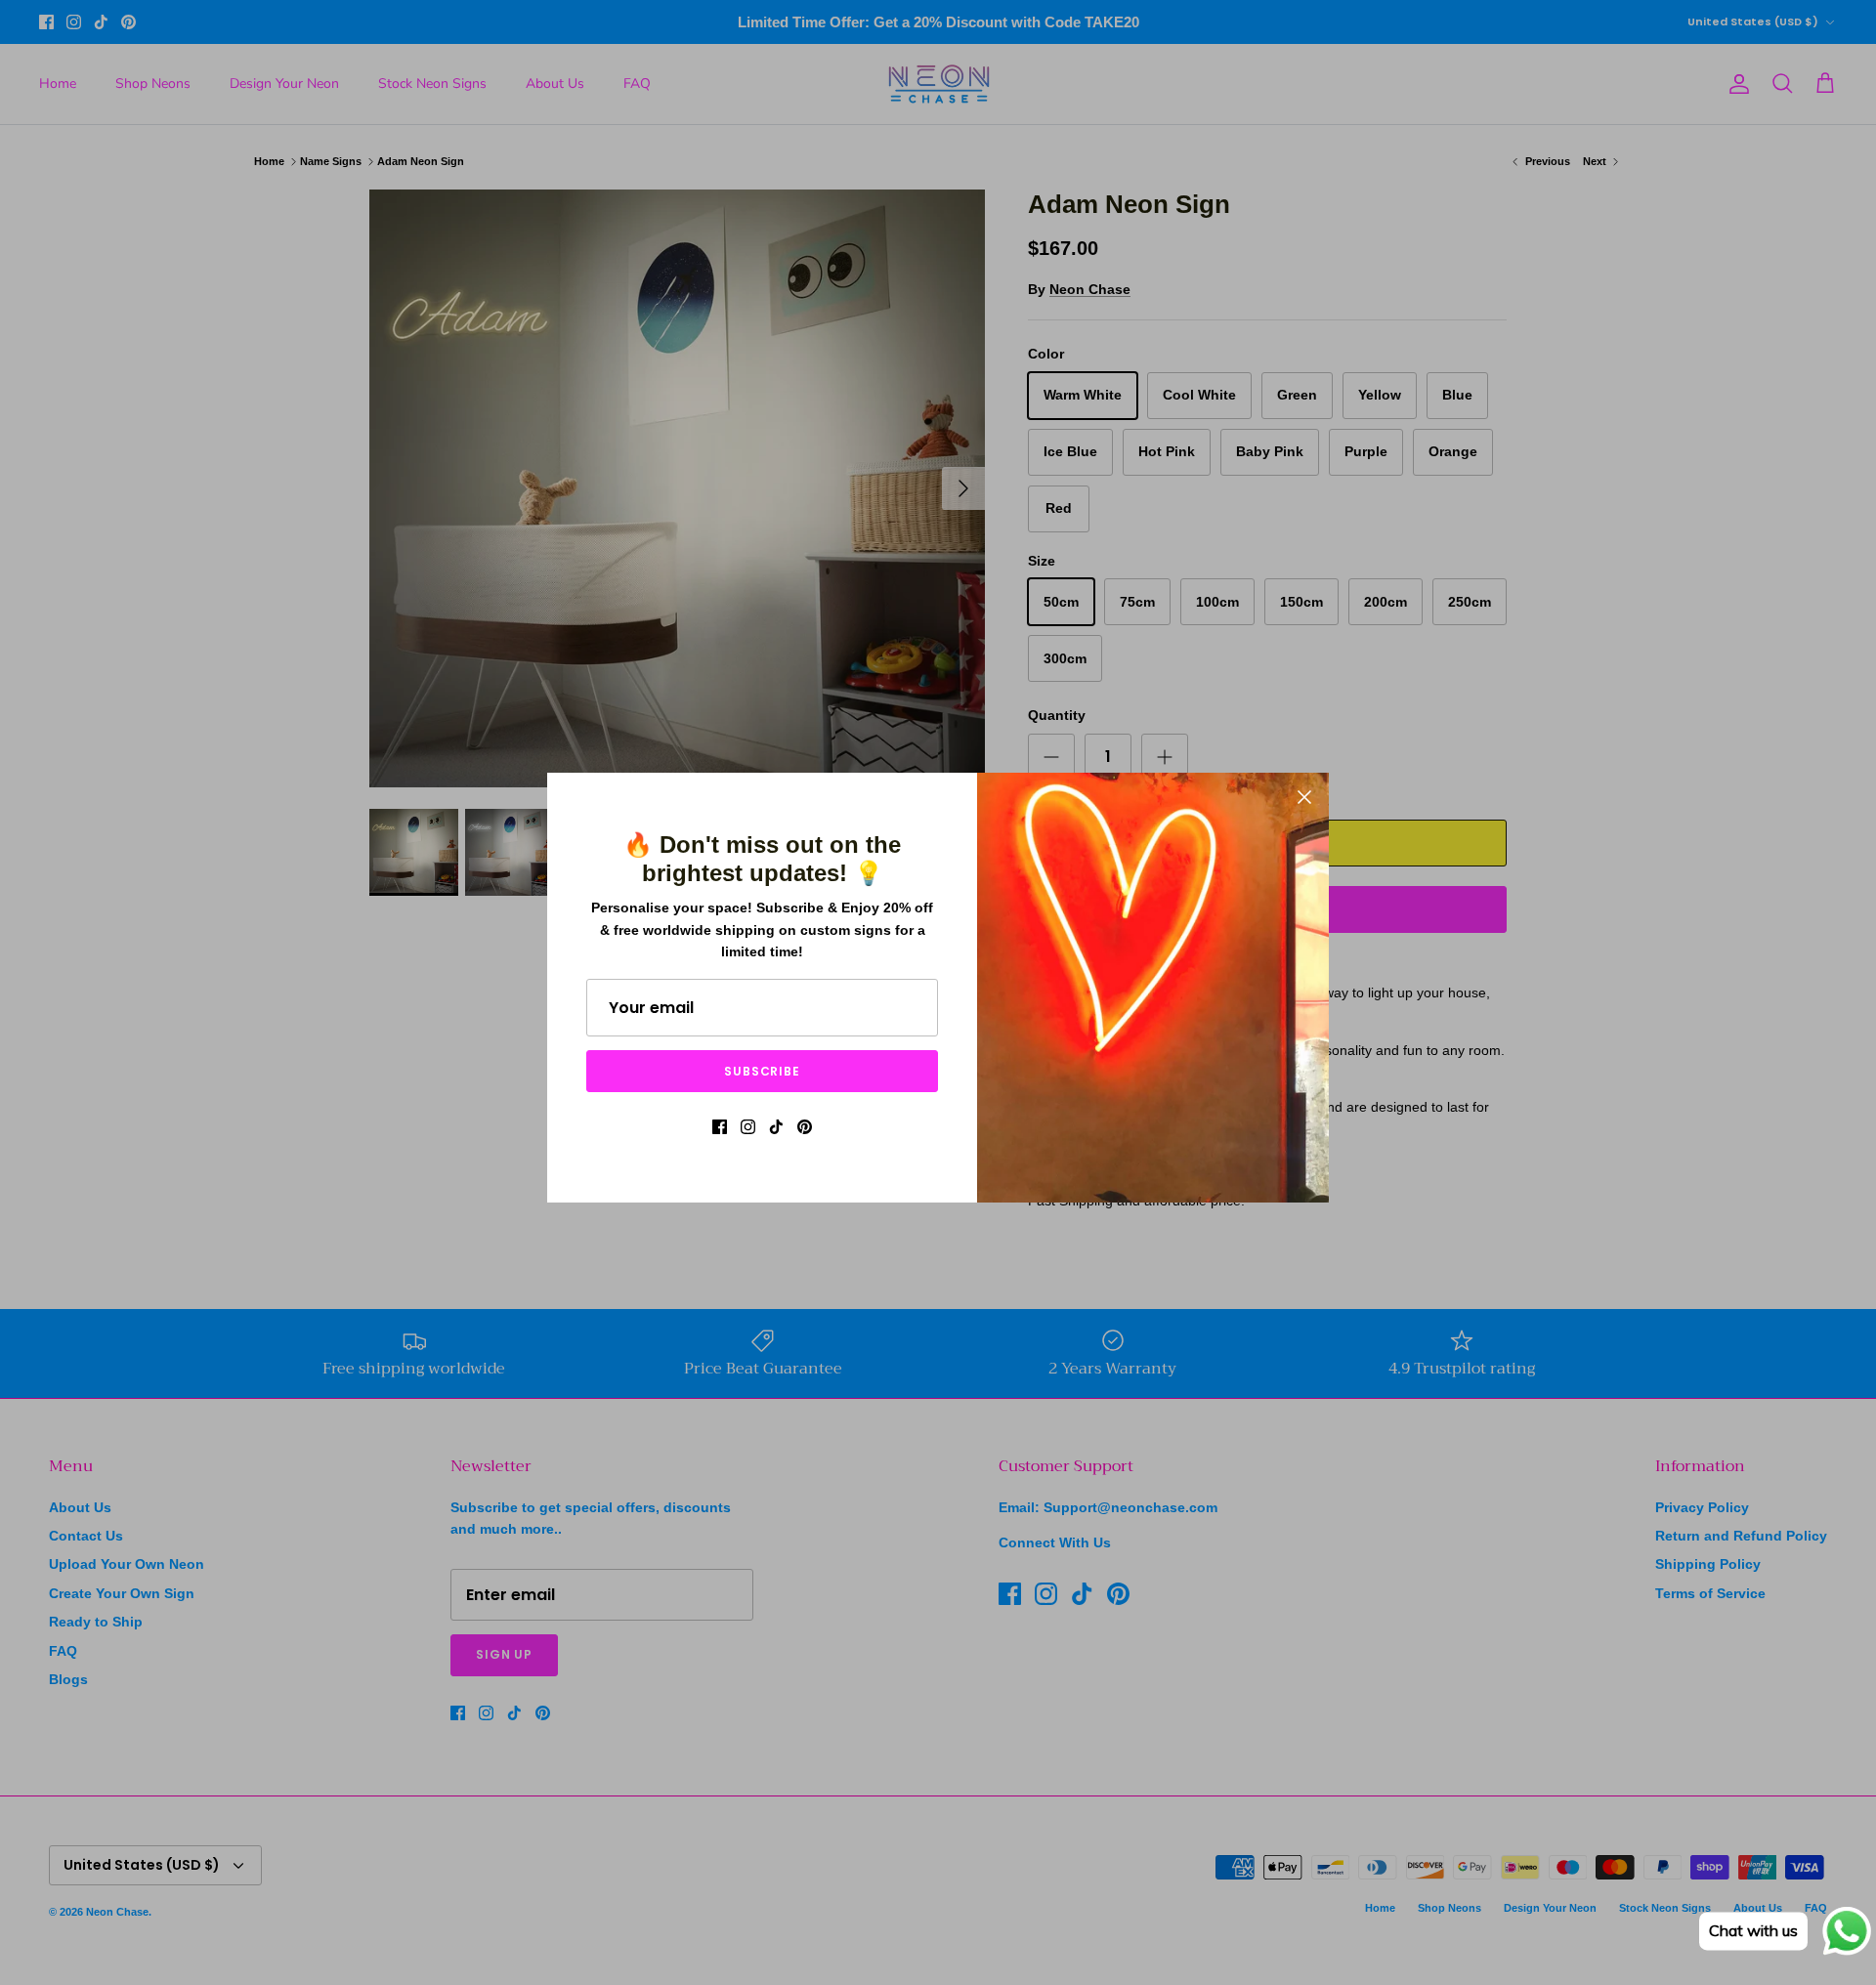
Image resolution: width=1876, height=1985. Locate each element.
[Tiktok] (776, 1127)
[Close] (1304, 797)
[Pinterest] (805, 1127)
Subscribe (763, 1071)
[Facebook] (720, 1127)
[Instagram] (748, 1127)
